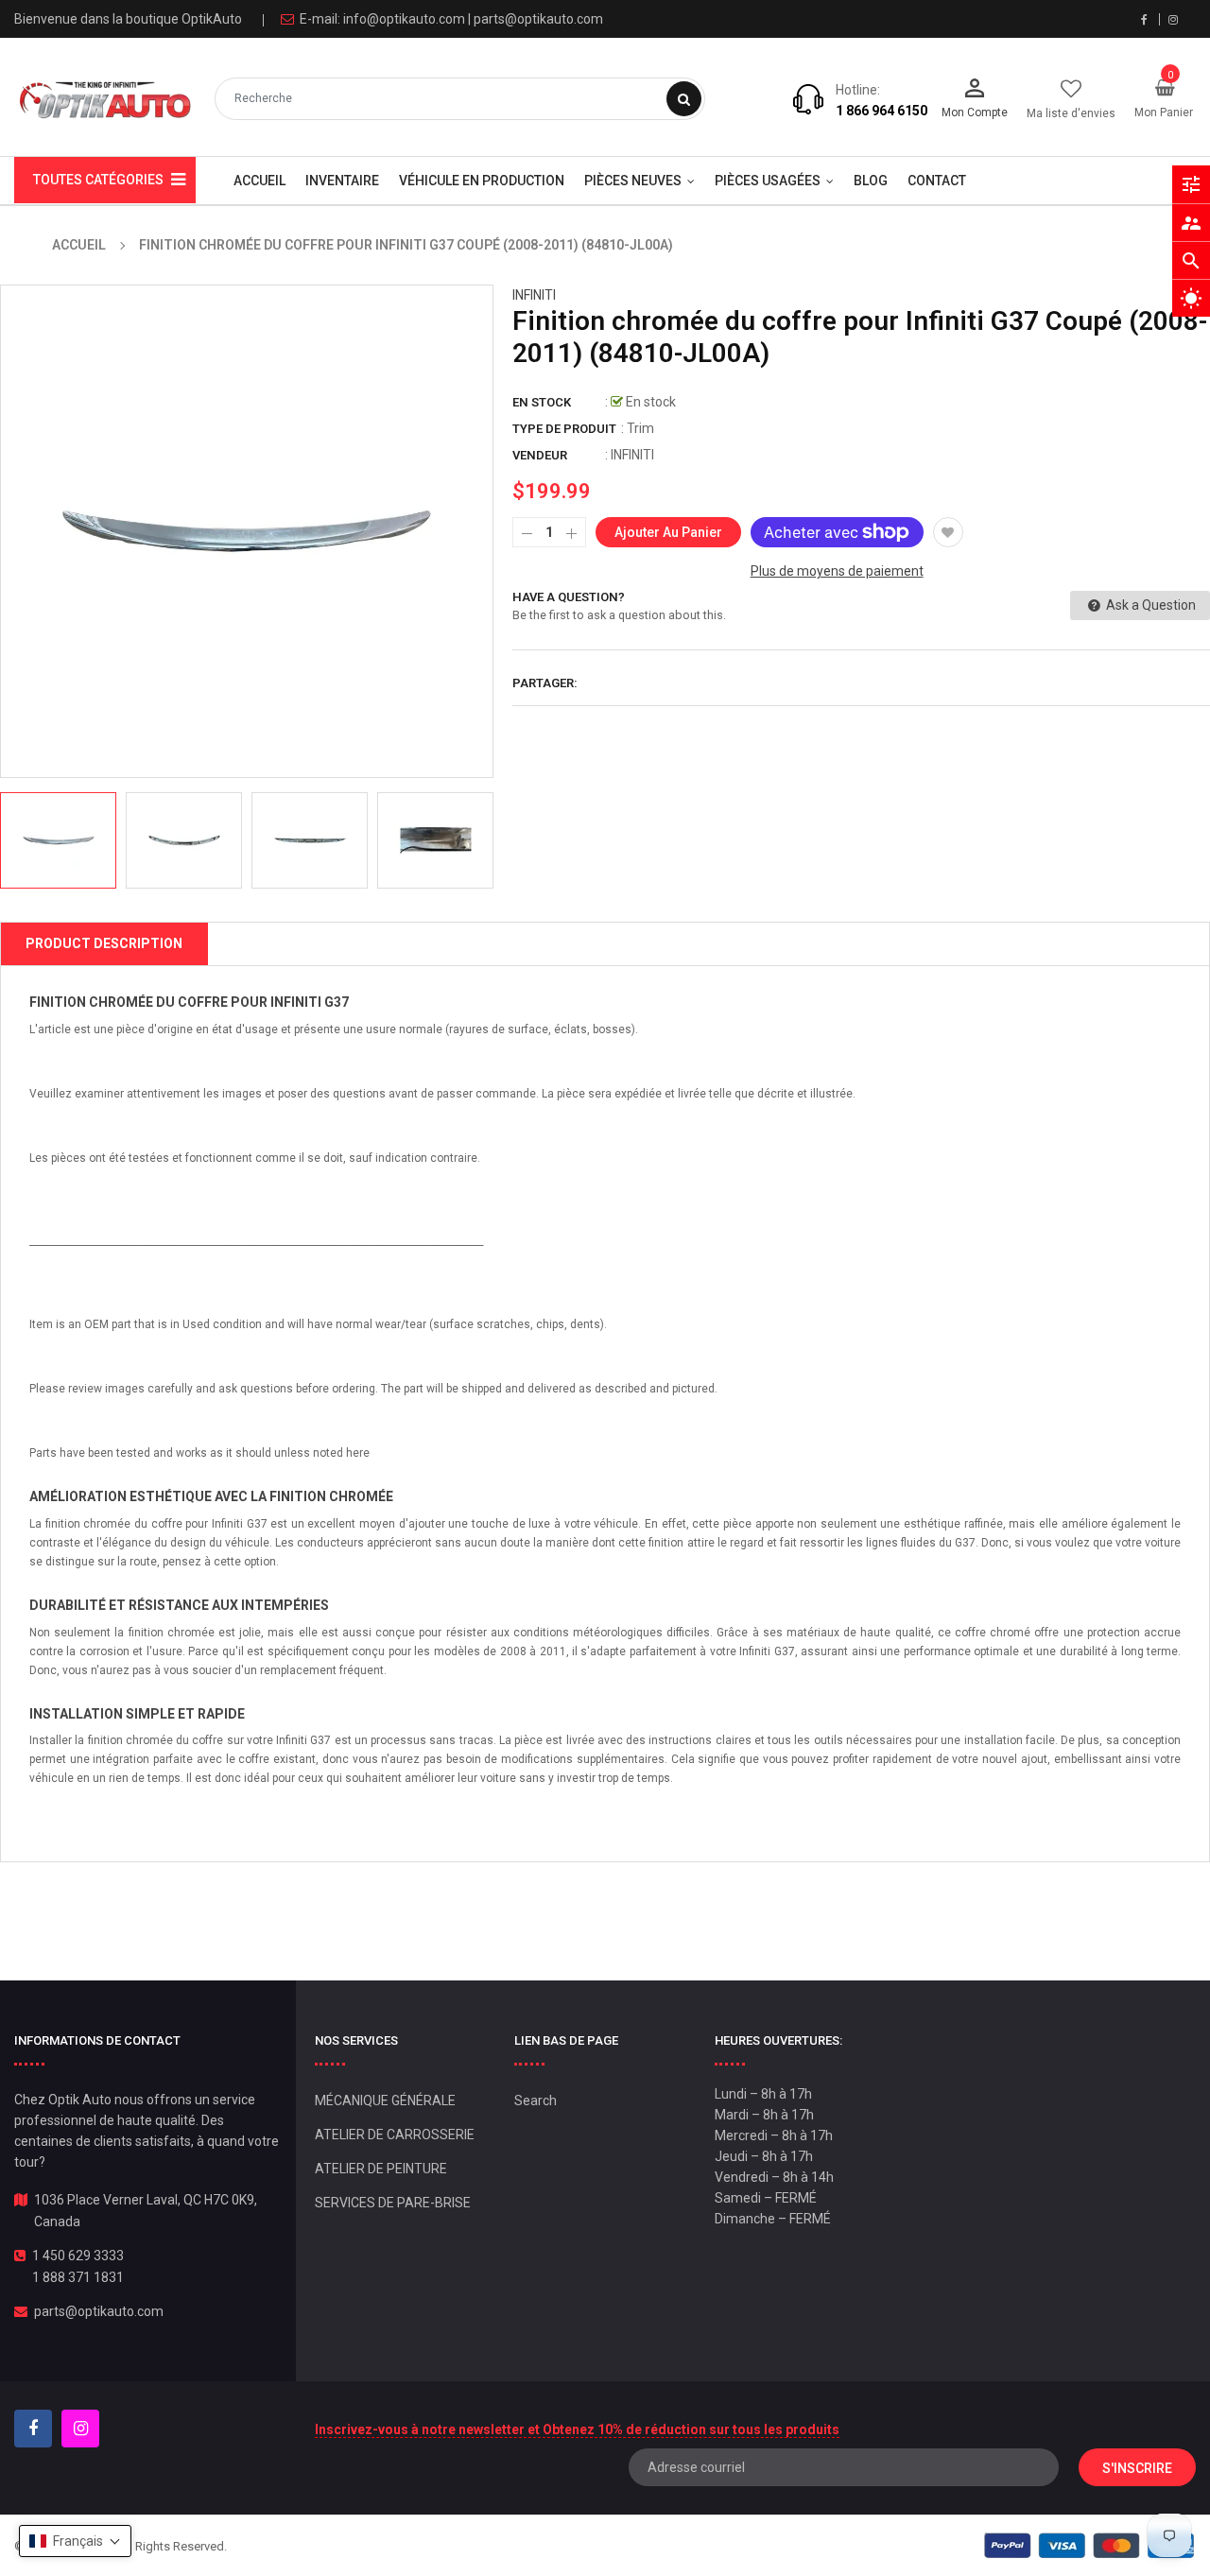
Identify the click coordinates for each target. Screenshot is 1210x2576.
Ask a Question (1149, 605)
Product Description (104, 943)
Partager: (545, 683)
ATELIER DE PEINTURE (381, 2169)
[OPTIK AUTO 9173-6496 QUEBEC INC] (1089, 2545)
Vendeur (540, 455)
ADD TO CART (877, 2528)
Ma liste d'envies (1071, 113)
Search (536, 2101)
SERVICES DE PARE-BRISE (393, 2203)
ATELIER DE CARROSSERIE (395, 2135)
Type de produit (564, 429)
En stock (542, 402)
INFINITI (534, 295)
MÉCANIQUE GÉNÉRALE (385, 2101)
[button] (75, 2541)
